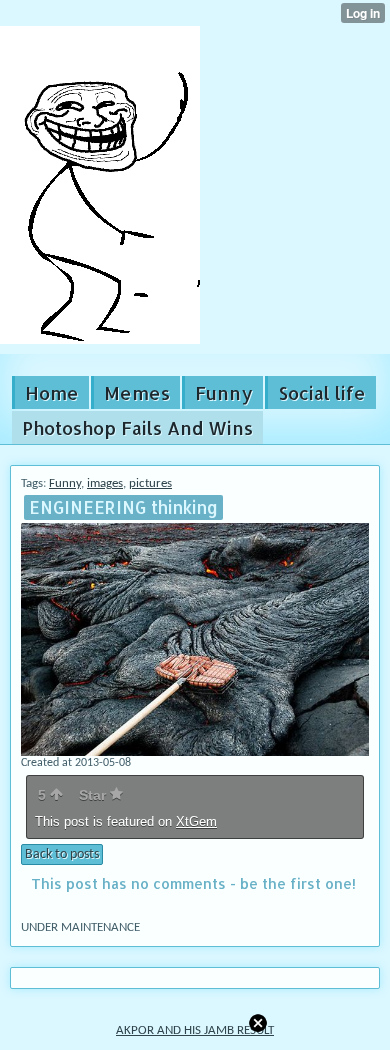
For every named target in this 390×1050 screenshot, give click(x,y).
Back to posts (62, 854)
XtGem (196, 821)
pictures (150, 483)
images (105, 483)
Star (94, 795)
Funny (65, 483)
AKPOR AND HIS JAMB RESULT (195, 1030)
